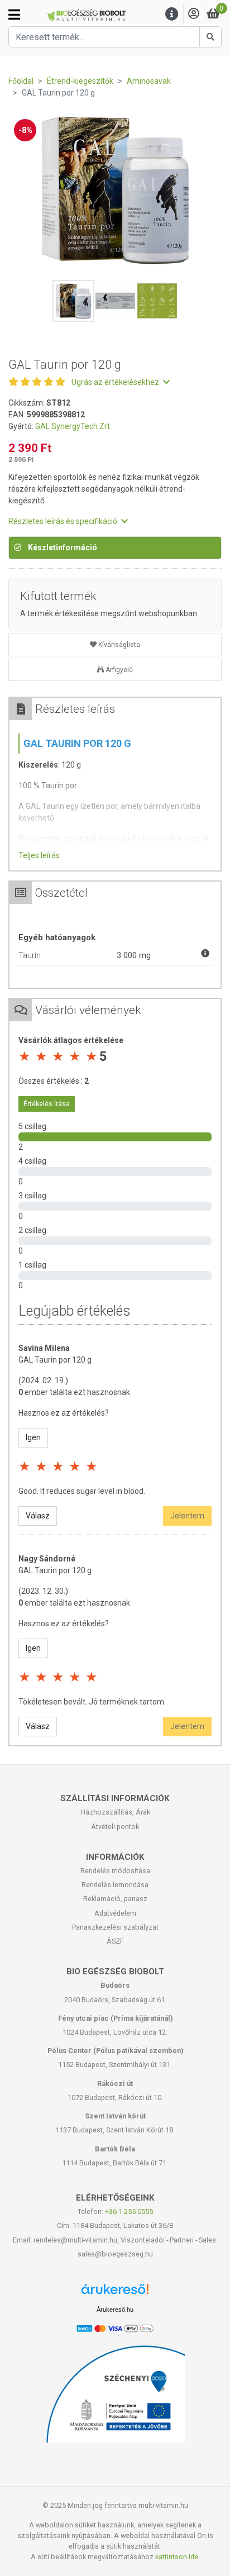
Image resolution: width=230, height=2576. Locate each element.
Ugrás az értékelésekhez (116, 382)
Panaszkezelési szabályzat (115, 1927)
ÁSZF (115, 1941)
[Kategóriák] (14, 15)
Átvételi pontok (115, 1827)
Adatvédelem (115, 1913)
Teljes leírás (39, 855)
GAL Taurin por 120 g (55, 1360)
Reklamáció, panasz (115, 1899)
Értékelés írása (47, 1104)
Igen (33, 1437)
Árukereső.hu (115, 2310)
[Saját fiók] (194, 14)
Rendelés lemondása (115, 1885)
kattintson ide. (178, 2557)
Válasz (38, 1516)
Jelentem (187, 1516)
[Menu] (172, 14)
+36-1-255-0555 (129, 2211)
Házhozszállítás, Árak (115, 1812)
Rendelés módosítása (115, 1871)
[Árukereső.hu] (115, 2293)
